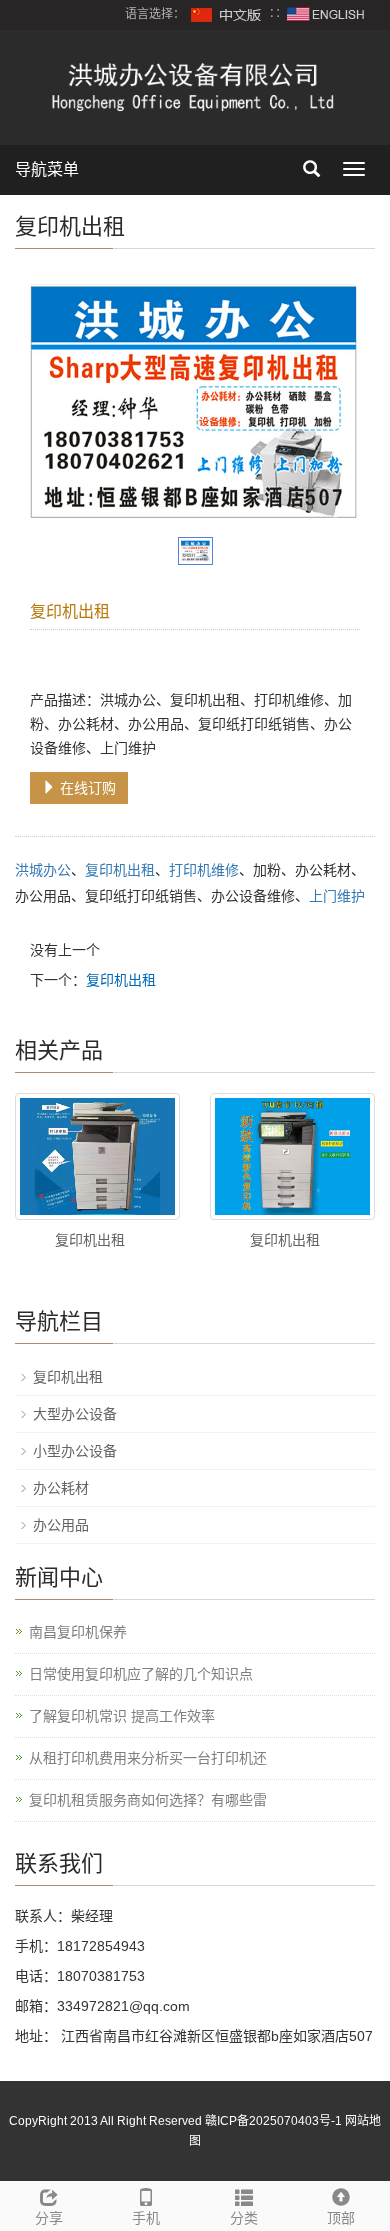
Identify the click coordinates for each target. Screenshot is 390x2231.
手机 (146, 2218)
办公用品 (61, 1525)
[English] (326, 14)
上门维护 (337, 896)
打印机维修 (204, 870)
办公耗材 (61, 1488)
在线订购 (86, 788)
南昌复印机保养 (78, 1632)
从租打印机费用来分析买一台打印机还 (148, 1758)
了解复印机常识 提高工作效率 (122, 1716)
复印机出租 (120, 870)
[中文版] (227, 14)
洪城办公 (43, 870)
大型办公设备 (75, 1414)
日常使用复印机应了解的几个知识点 (141, 1674)
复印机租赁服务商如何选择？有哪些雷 (148, 1800)
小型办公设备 (75, 1451)
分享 (49, 2218)
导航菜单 (47, 169)
